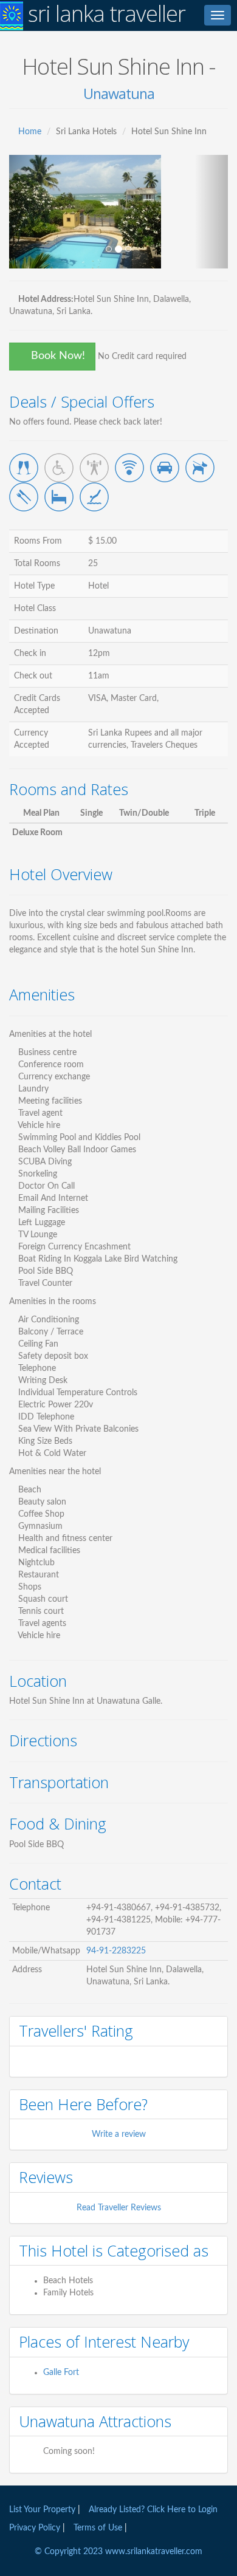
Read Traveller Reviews (119, 2208)
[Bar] (24, 468)
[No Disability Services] (59, 468)
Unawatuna (119, 94)
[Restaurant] (24, 497)
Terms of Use (98, 2528)
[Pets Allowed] (200, 468)
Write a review (119, 2134)
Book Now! (57, 356)
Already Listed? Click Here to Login (153, 2510)
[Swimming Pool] (94, 497)
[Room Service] (59, 497)
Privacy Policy (36, 2528)
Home (30, 132)
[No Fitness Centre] (94, 468)
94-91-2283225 (116, 1951)
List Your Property (42, 2510)
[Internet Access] (129, 468)
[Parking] (165, 468)
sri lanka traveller (104, 14)
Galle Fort (61, 2373)
